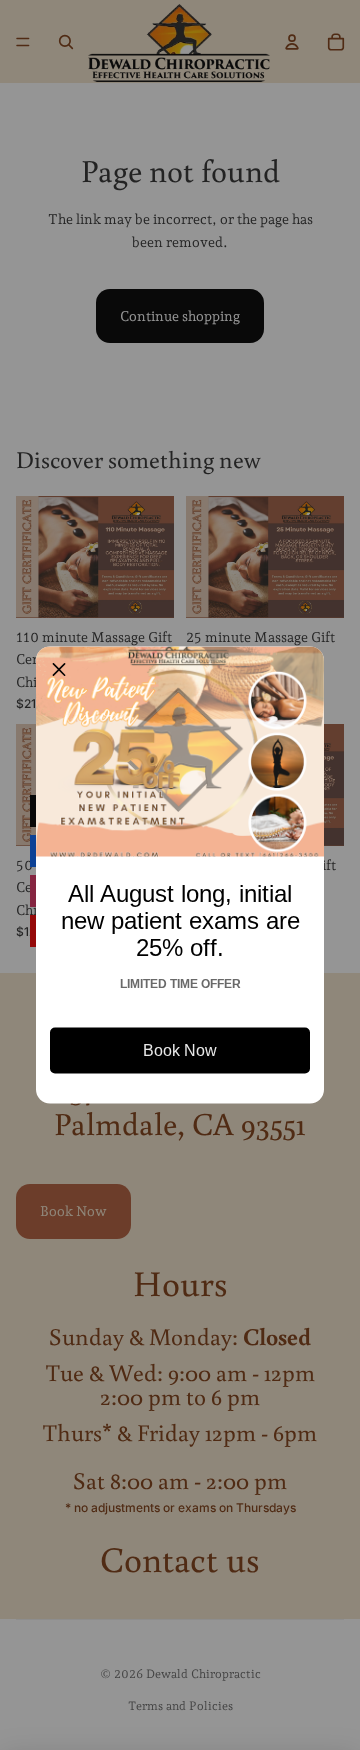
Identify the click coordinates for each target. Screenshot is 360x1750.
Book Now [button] (180, 1050)
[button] (59, 670)
